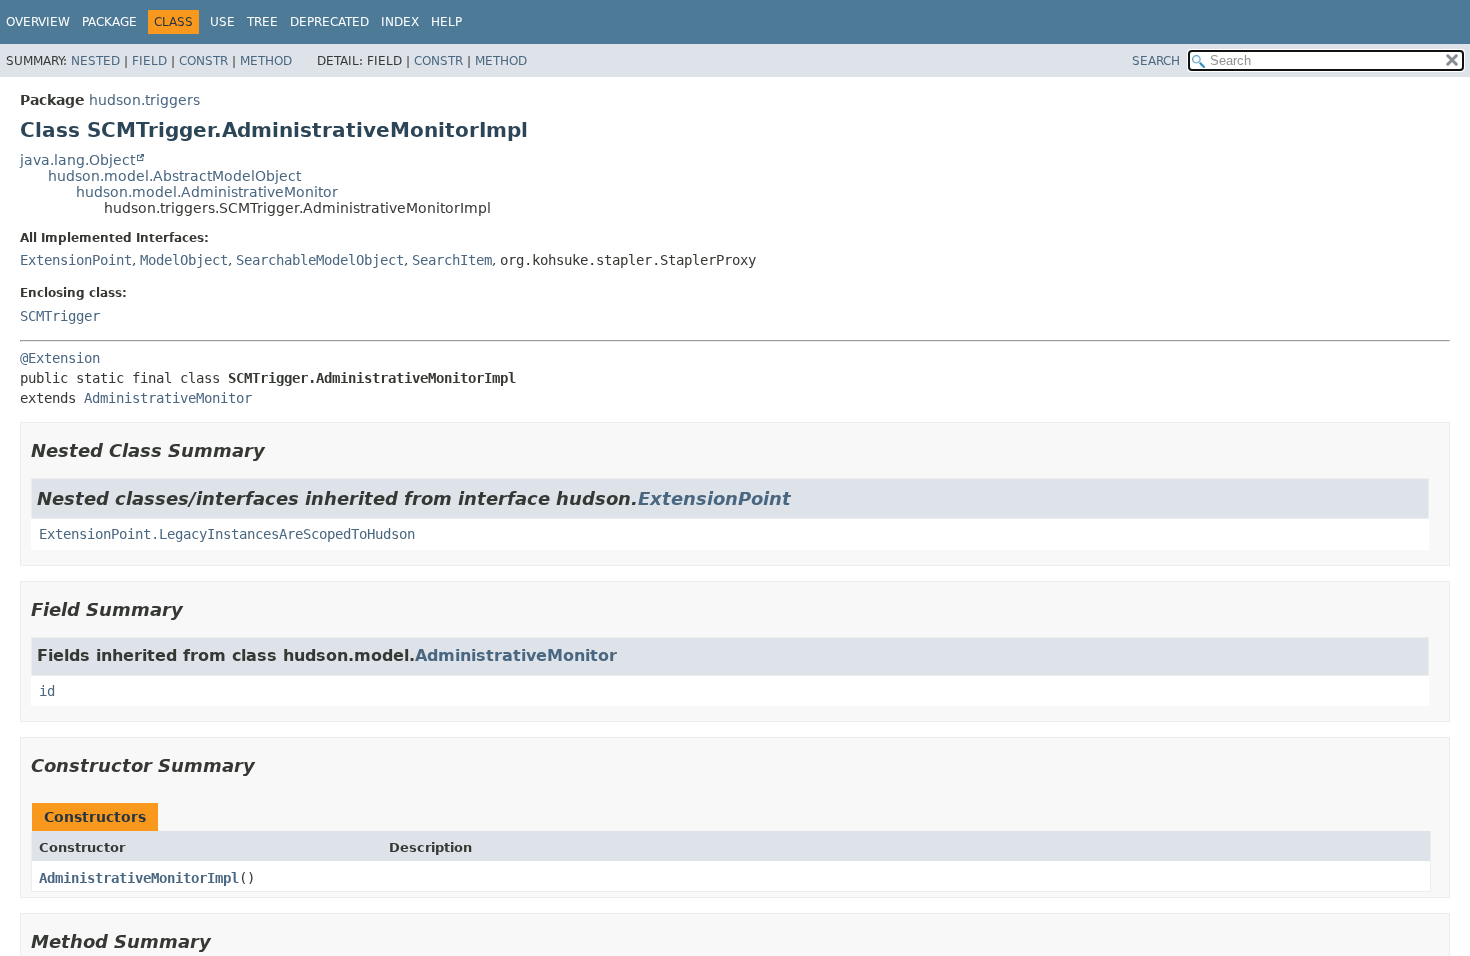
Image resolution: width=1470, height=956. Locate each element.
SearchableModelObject (320, 260)
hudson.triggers (144, 100)
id (47, 691)
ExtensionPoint (76, 260)
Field (149, 61)
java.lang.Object (77, 160)
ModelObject (184, 260)
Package (109, 22)
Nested (95, 61)
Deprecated (329, 22)
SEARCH (1156, 61)
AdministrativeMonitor (168, 398)
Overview (38, 22)
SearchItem (452, 260)
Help (446, 22)
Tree (262, 22)
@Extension (60, 358)
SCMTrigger (60, 316)
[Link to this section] (279, 450)
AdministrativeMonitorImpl (139, 878)
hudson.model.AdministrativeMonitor (207, 192)
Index (400, 22)
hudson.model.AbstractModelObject (174, 176)
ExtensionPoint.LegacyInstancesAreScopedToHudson (227, 534)
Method (266, 61)
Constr (203, 61)
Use (222, 22)
